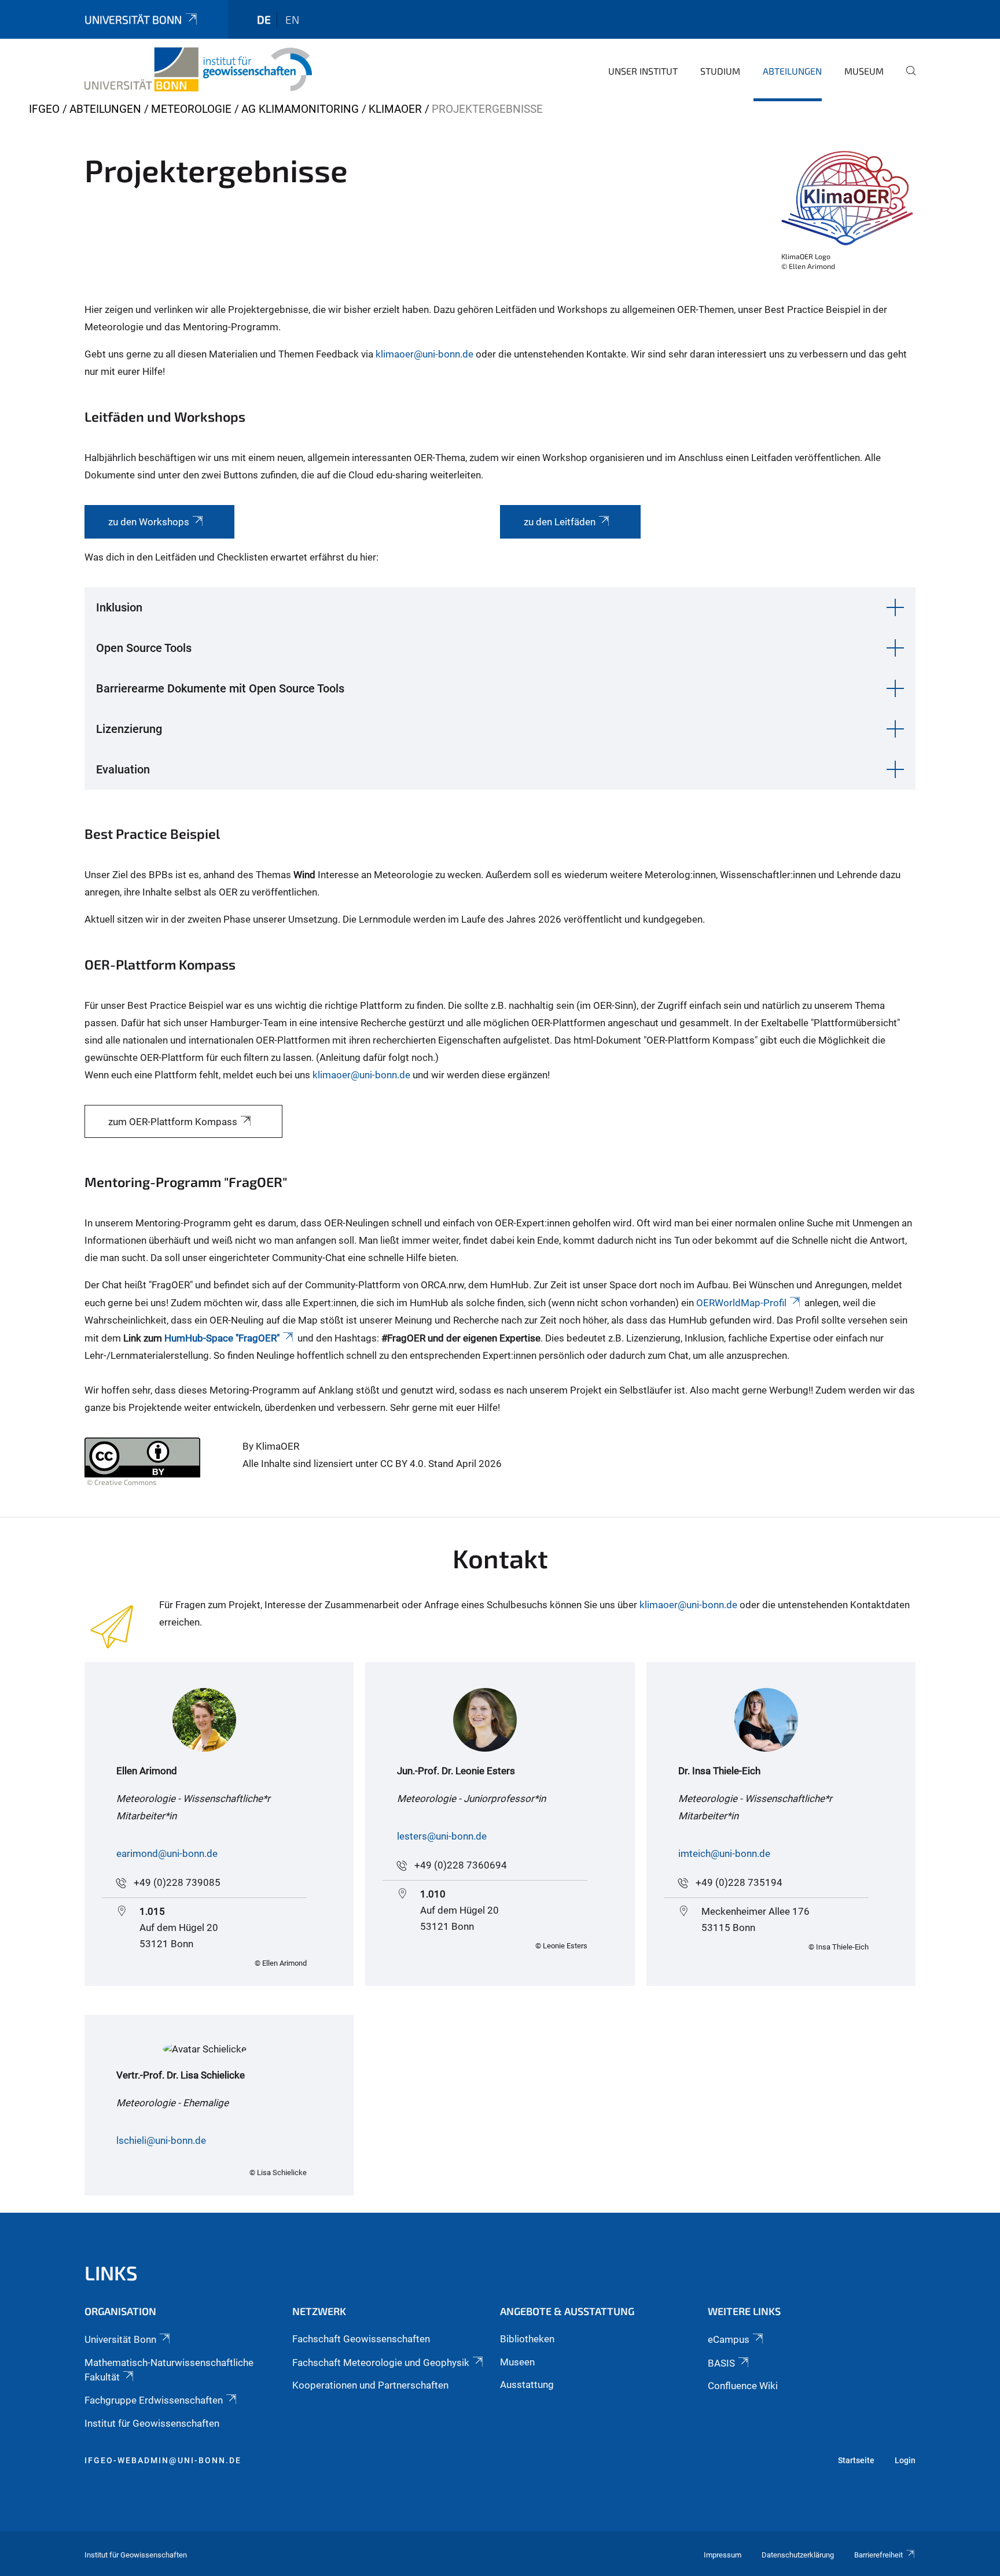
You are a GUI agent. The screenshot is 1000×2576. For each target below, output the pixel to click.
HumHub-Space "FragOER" (222, 1338)
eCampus (729, 2339)
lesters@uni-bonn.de (442, 1836)
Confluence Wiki (743, 2386)
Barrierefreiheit (878, 2555)
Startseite (856, 2460)
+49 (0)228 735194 (739, 1882)
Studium (720, 71)
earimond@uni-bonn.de (167, 1853)
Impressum (723, 2555)
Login (905, 2460)
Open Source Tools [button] (144, 648)
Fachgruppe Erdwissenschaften (154, 2400)
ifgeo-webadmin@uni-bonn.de (163, 2460)
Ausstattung (527, 2385)
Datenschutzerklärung (798, 2555)
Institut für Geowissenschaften (152, 2423)
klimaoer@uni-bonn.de (424, 354)
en (292, 19)
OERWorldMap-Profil (741, 1303)
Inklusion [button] (119, 607)
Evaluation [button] (123, 769)
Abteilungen (792, 71)
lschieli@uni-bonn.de (161, 2140)
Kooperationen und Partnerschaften (370, 2385)
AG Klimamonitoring (300, 109)
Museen (517, 2362)
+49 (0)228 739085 (177, 1882)
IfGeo (44, 109)
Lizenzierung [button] (129, 729)
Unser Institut (643, 71)
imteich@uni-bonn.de (724, 1853)
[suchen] (906, 79)
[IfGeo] (198, 69)
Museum (864, 71)
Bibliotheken (527, 2339)
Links (111, 2273)
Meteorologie (191, 109)
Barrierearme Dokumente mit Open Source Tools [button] (220, 688)
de (264, 19)
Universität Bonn (133, 19)
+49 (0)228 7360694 (461, 1865)
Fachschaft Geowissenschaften (361, 2339)
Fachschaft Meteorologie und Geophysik (381, 2363)
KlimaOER (395, 109)
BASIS (721, 2363)
